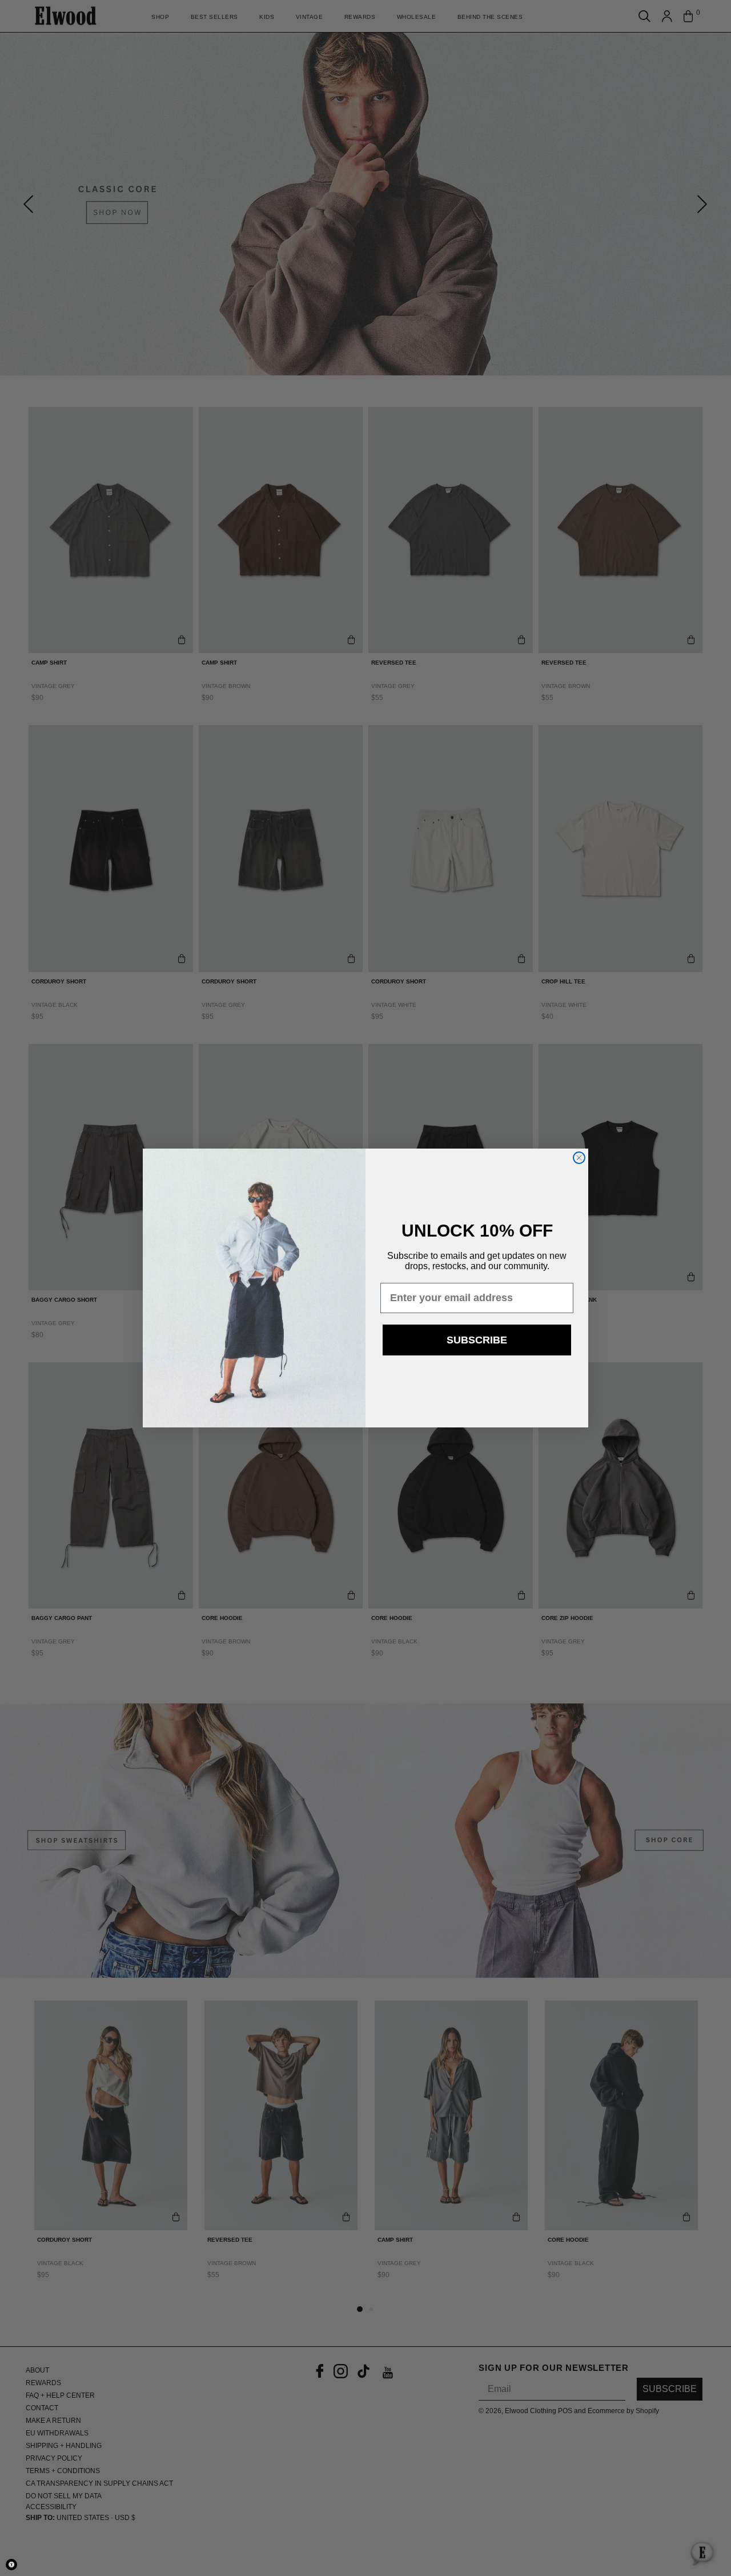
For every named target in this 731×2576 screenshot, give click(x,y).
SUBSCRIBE (477, 1340)
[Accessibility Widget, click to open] (11, 2565)
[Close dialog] (579, 1158)
